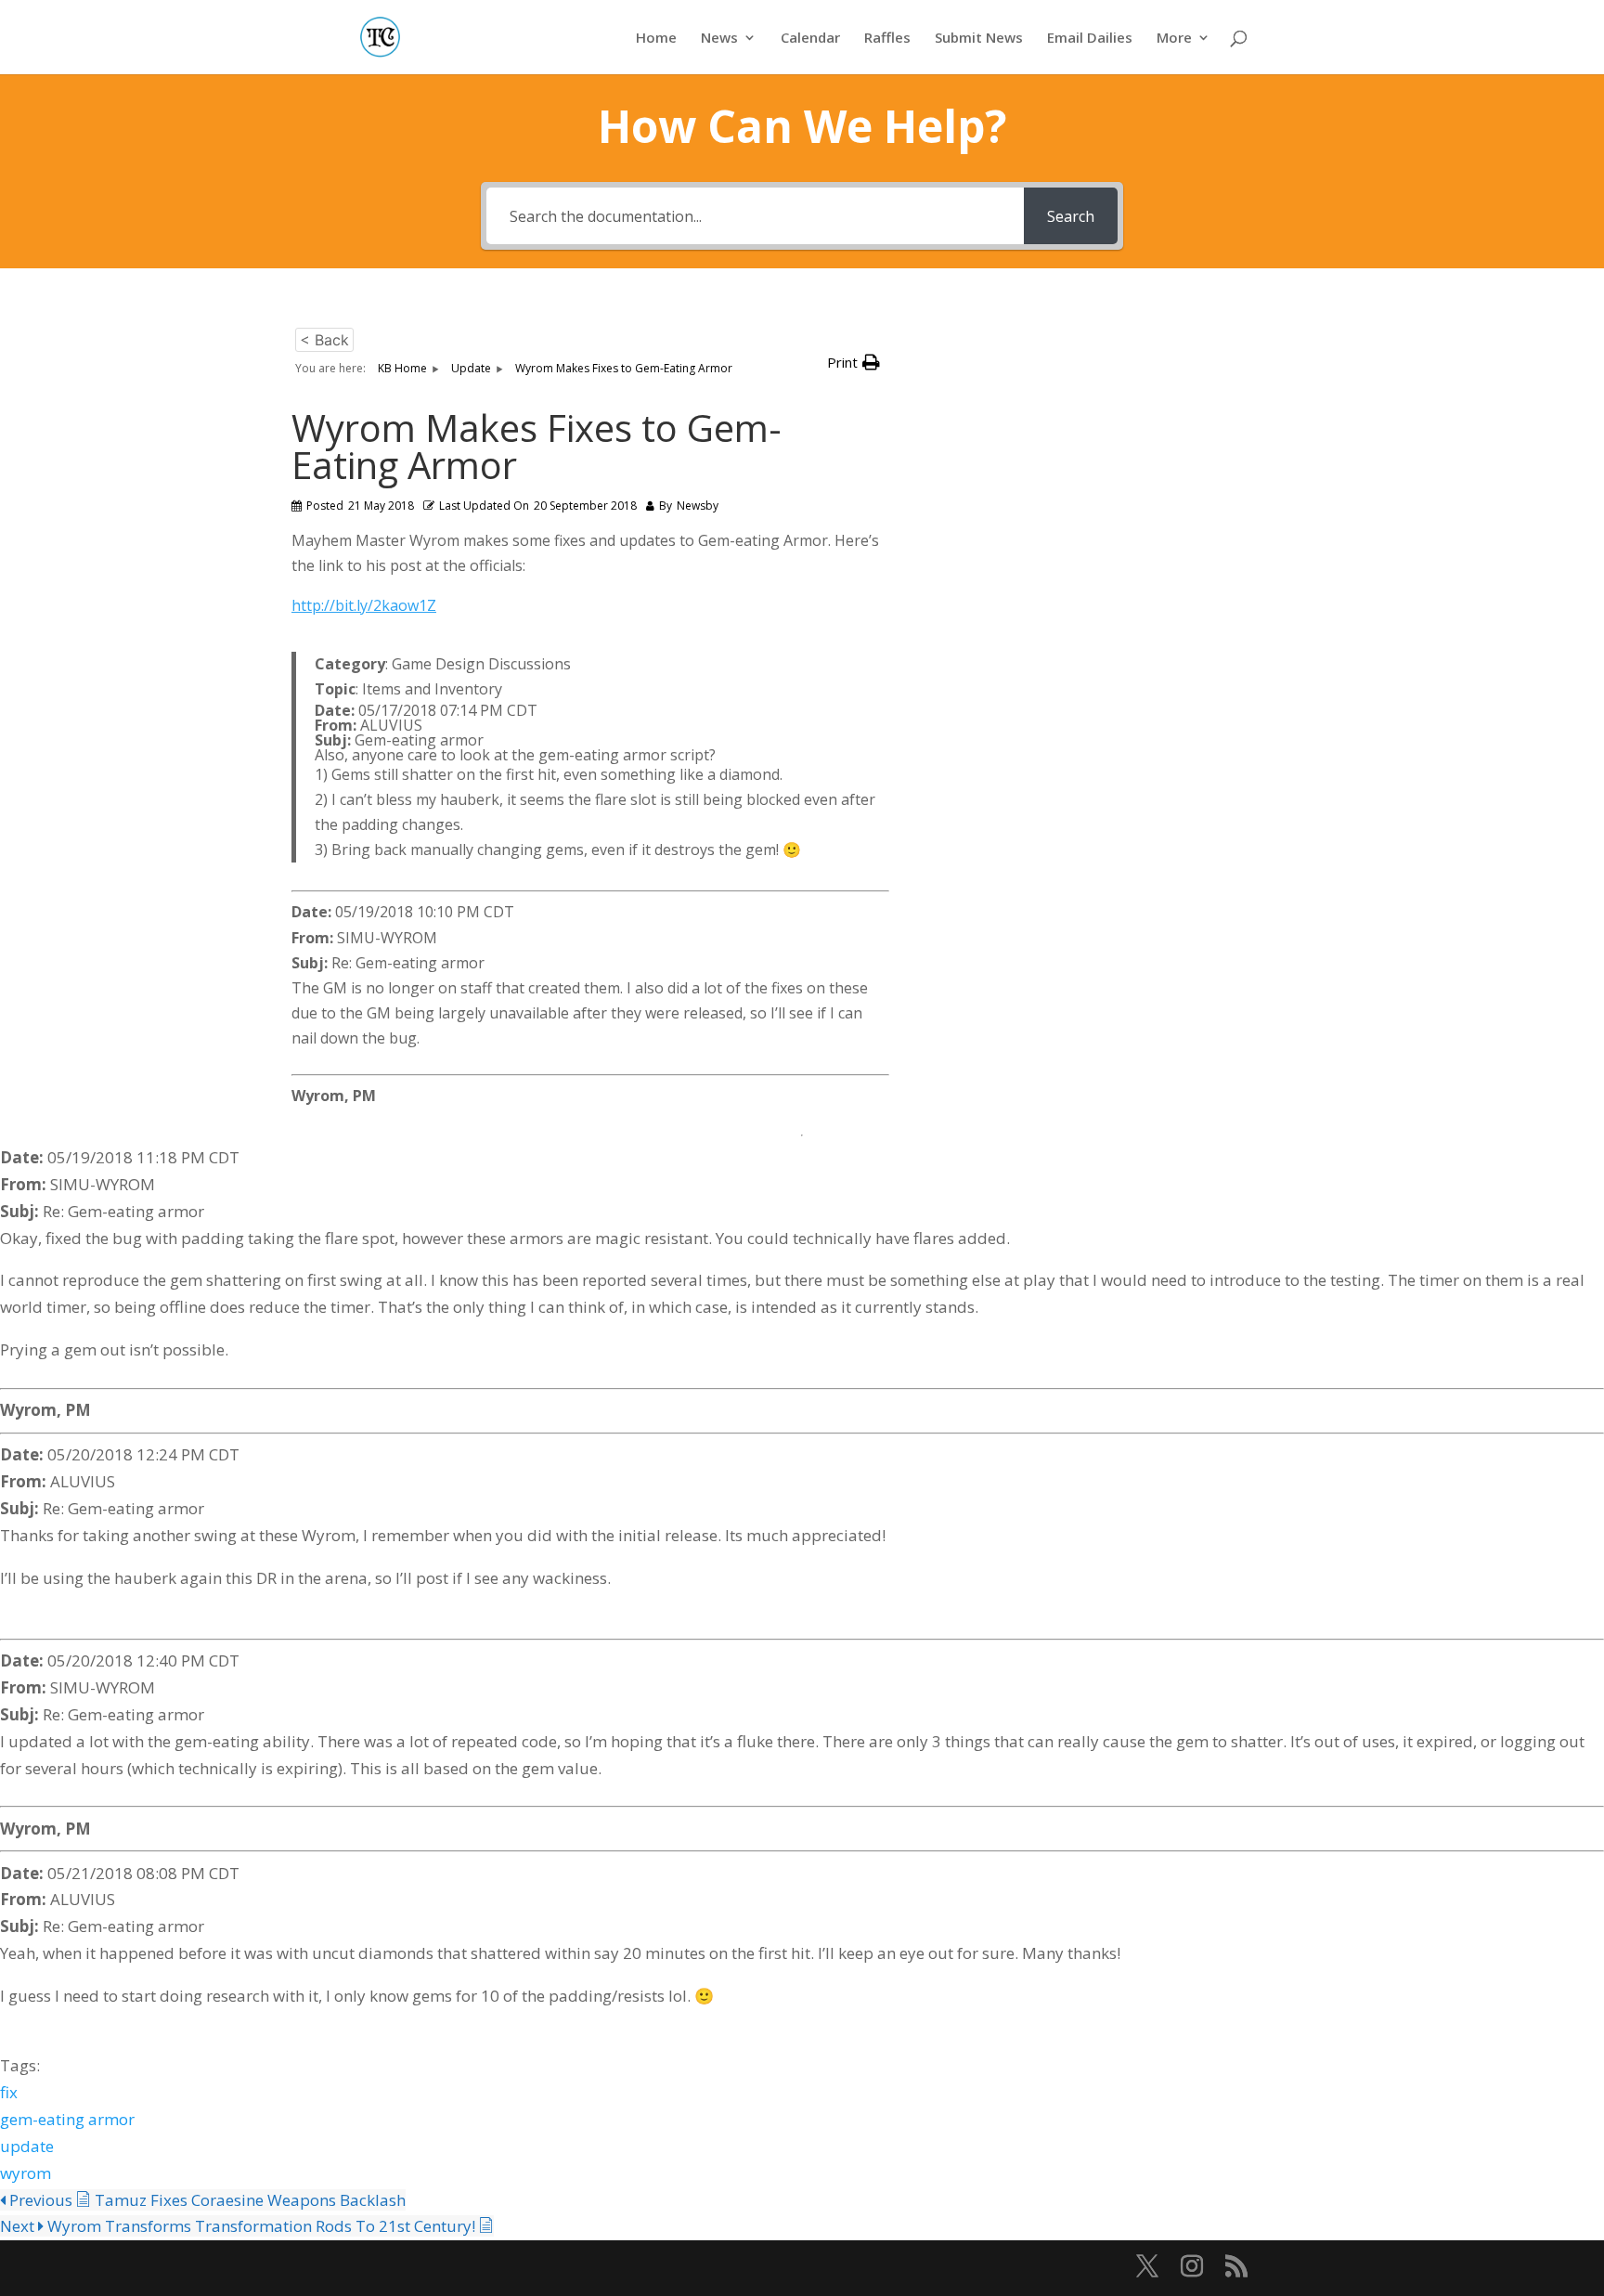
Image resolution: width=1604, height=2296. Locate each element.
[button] (854, 363)
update (27, 2146)
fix (9, 2092)
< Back (324, 340)
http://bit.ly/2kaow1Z (364, 605)
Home (656, 39)
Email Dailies (1090, 39)
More (1174, 39)
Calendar (810, 39)
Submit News (979, 39)
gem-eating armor (67, 2119)
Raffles (887, 39)
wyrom (26, 2173)
